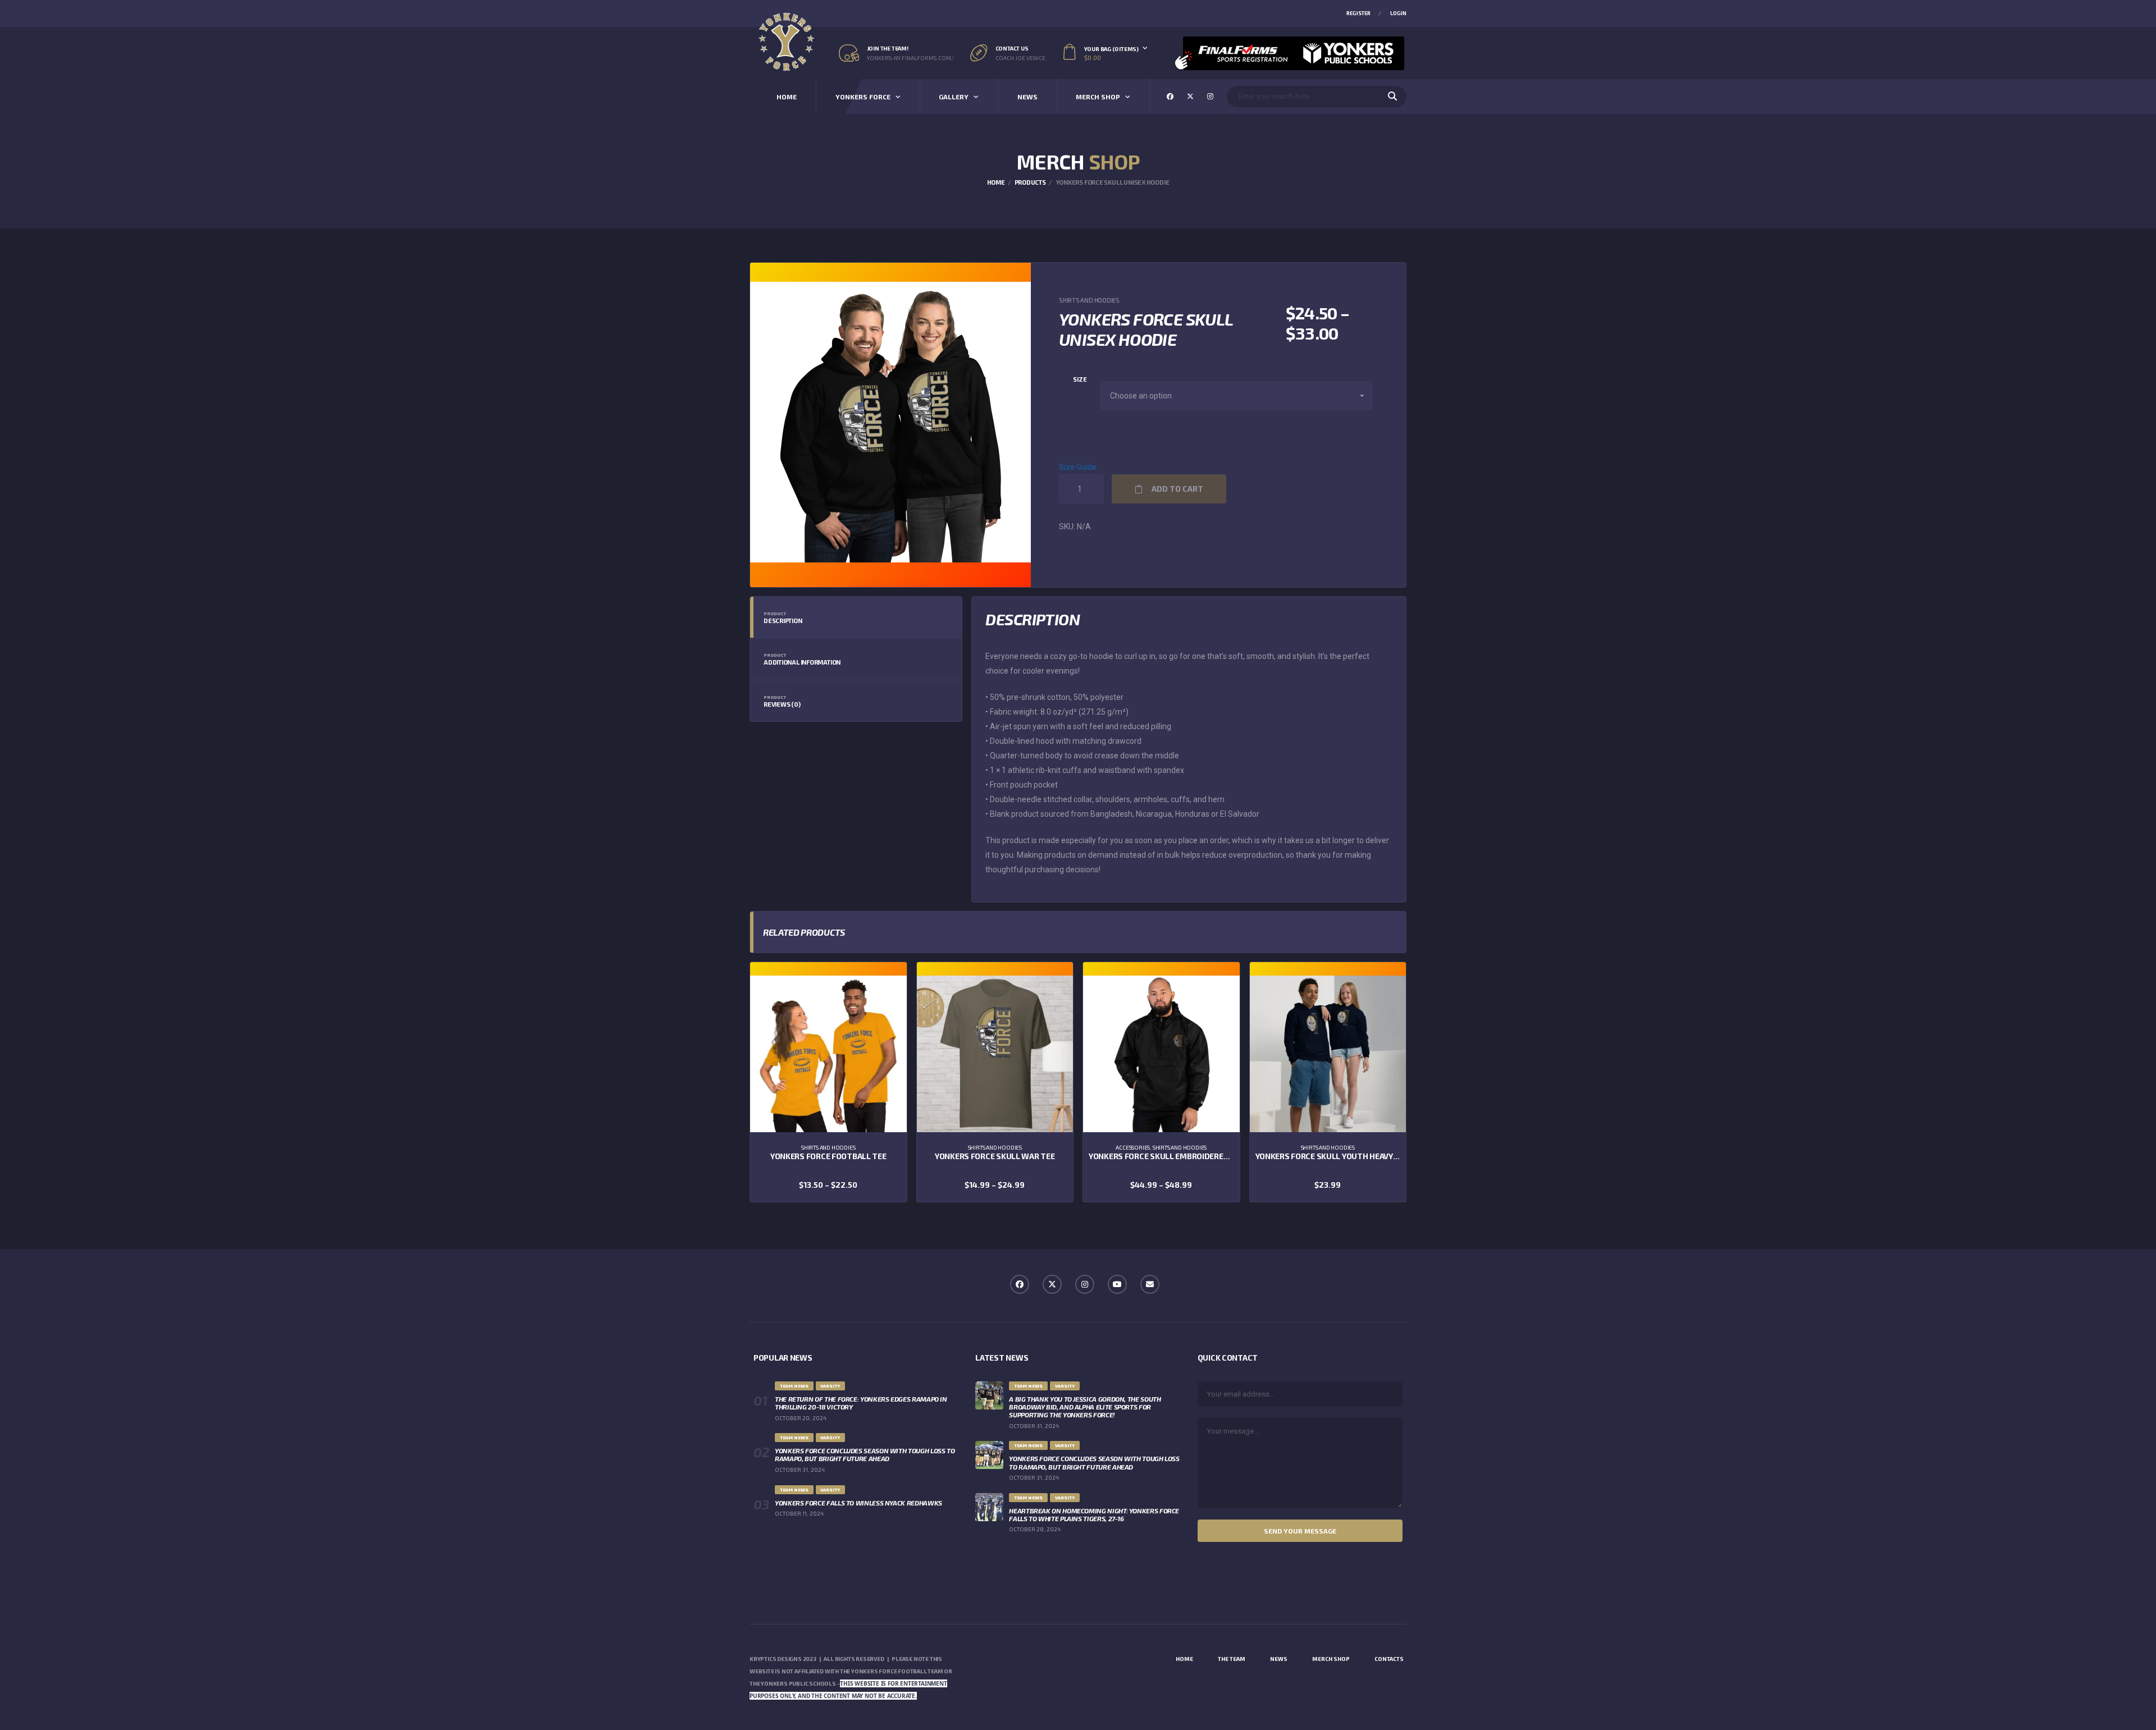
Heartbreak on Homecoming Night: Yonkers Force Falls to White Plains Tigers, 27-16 (1094, 1514)
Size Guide (1078, 467)
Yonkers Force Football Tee (828, 1156)
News (1027, 97)
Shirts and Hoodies (1089, 300)
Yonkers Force (863, 97)
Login (1398, 13)
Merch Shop (1098, 97)
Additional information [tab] (802, 659)
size (1080, 379)
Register (1358, 13)
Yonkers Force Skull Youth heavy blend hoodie (1352, 1156)
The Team (1232, 1659)
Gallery (954, 97)
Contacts (1389, 1659)
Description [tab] (783, 617)
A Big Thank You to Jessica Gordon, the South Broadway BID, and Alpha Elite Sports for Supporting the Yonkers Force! (1085, 1407)
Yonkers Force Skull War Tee (995, 1156)
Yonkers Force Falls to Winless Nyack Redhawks (858, 1503)
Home (787, 97)
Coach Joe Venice (1020, 58)
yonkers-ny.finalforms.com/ (910, 58)
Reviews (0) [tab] (782, 701)
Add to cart (1177, 489)
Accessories (1133, 1147)
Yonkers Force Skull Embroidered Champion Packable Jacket (1214, 1156)
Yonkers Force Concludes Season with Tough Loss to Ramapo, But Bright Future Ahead (865, 1454)
